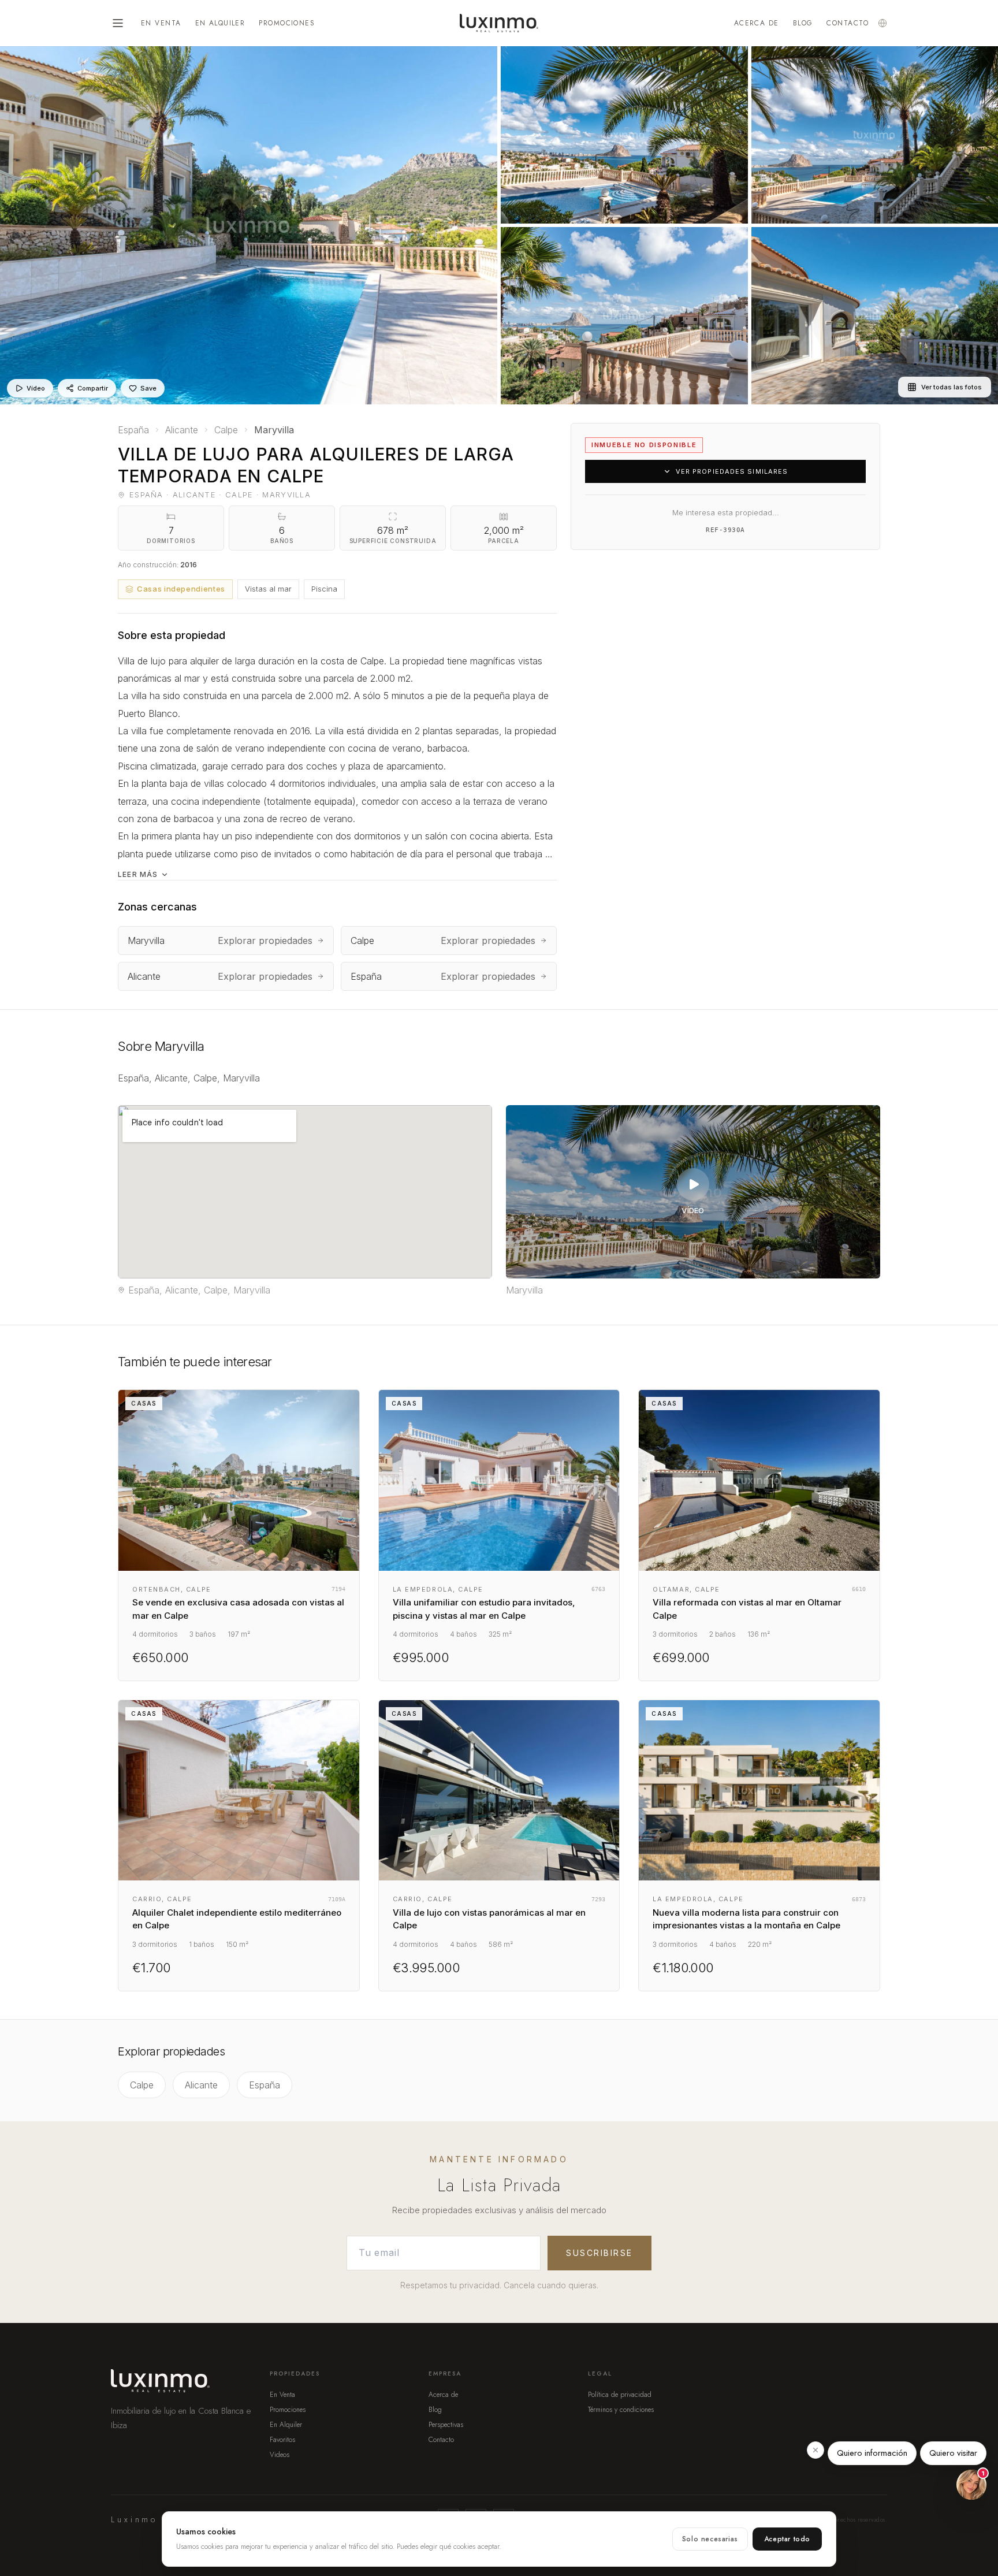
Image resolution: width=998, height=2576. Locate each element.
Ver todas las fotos (952, 387)
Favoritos (282, 2440)
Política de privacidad (620, 2395)
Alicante (201, 2085)
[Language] (882, 23)
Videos (280, 2455)
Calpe (142, 2085)
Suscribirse (599, 2253)
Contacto (848, 23)
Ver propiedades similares (732, 471)
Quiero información (872, 2453)
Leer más (138, 874)
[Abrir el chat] (971, 2485)
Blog (803, 23)
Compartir (93, 388)
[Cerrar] (815, 2450)
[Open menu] (118, 23)
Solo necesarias (710, 2539)
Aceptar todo (787, 2539)
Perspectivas (446, 2425)
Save (148, 388)
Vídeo (36, 388)
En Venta (161, 23)
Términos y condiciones (621, 2410)
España (265, 2085)
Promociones (287, 23)
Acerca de (757, 23)
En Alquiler (220, 23)
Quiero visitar (953, 2453)
